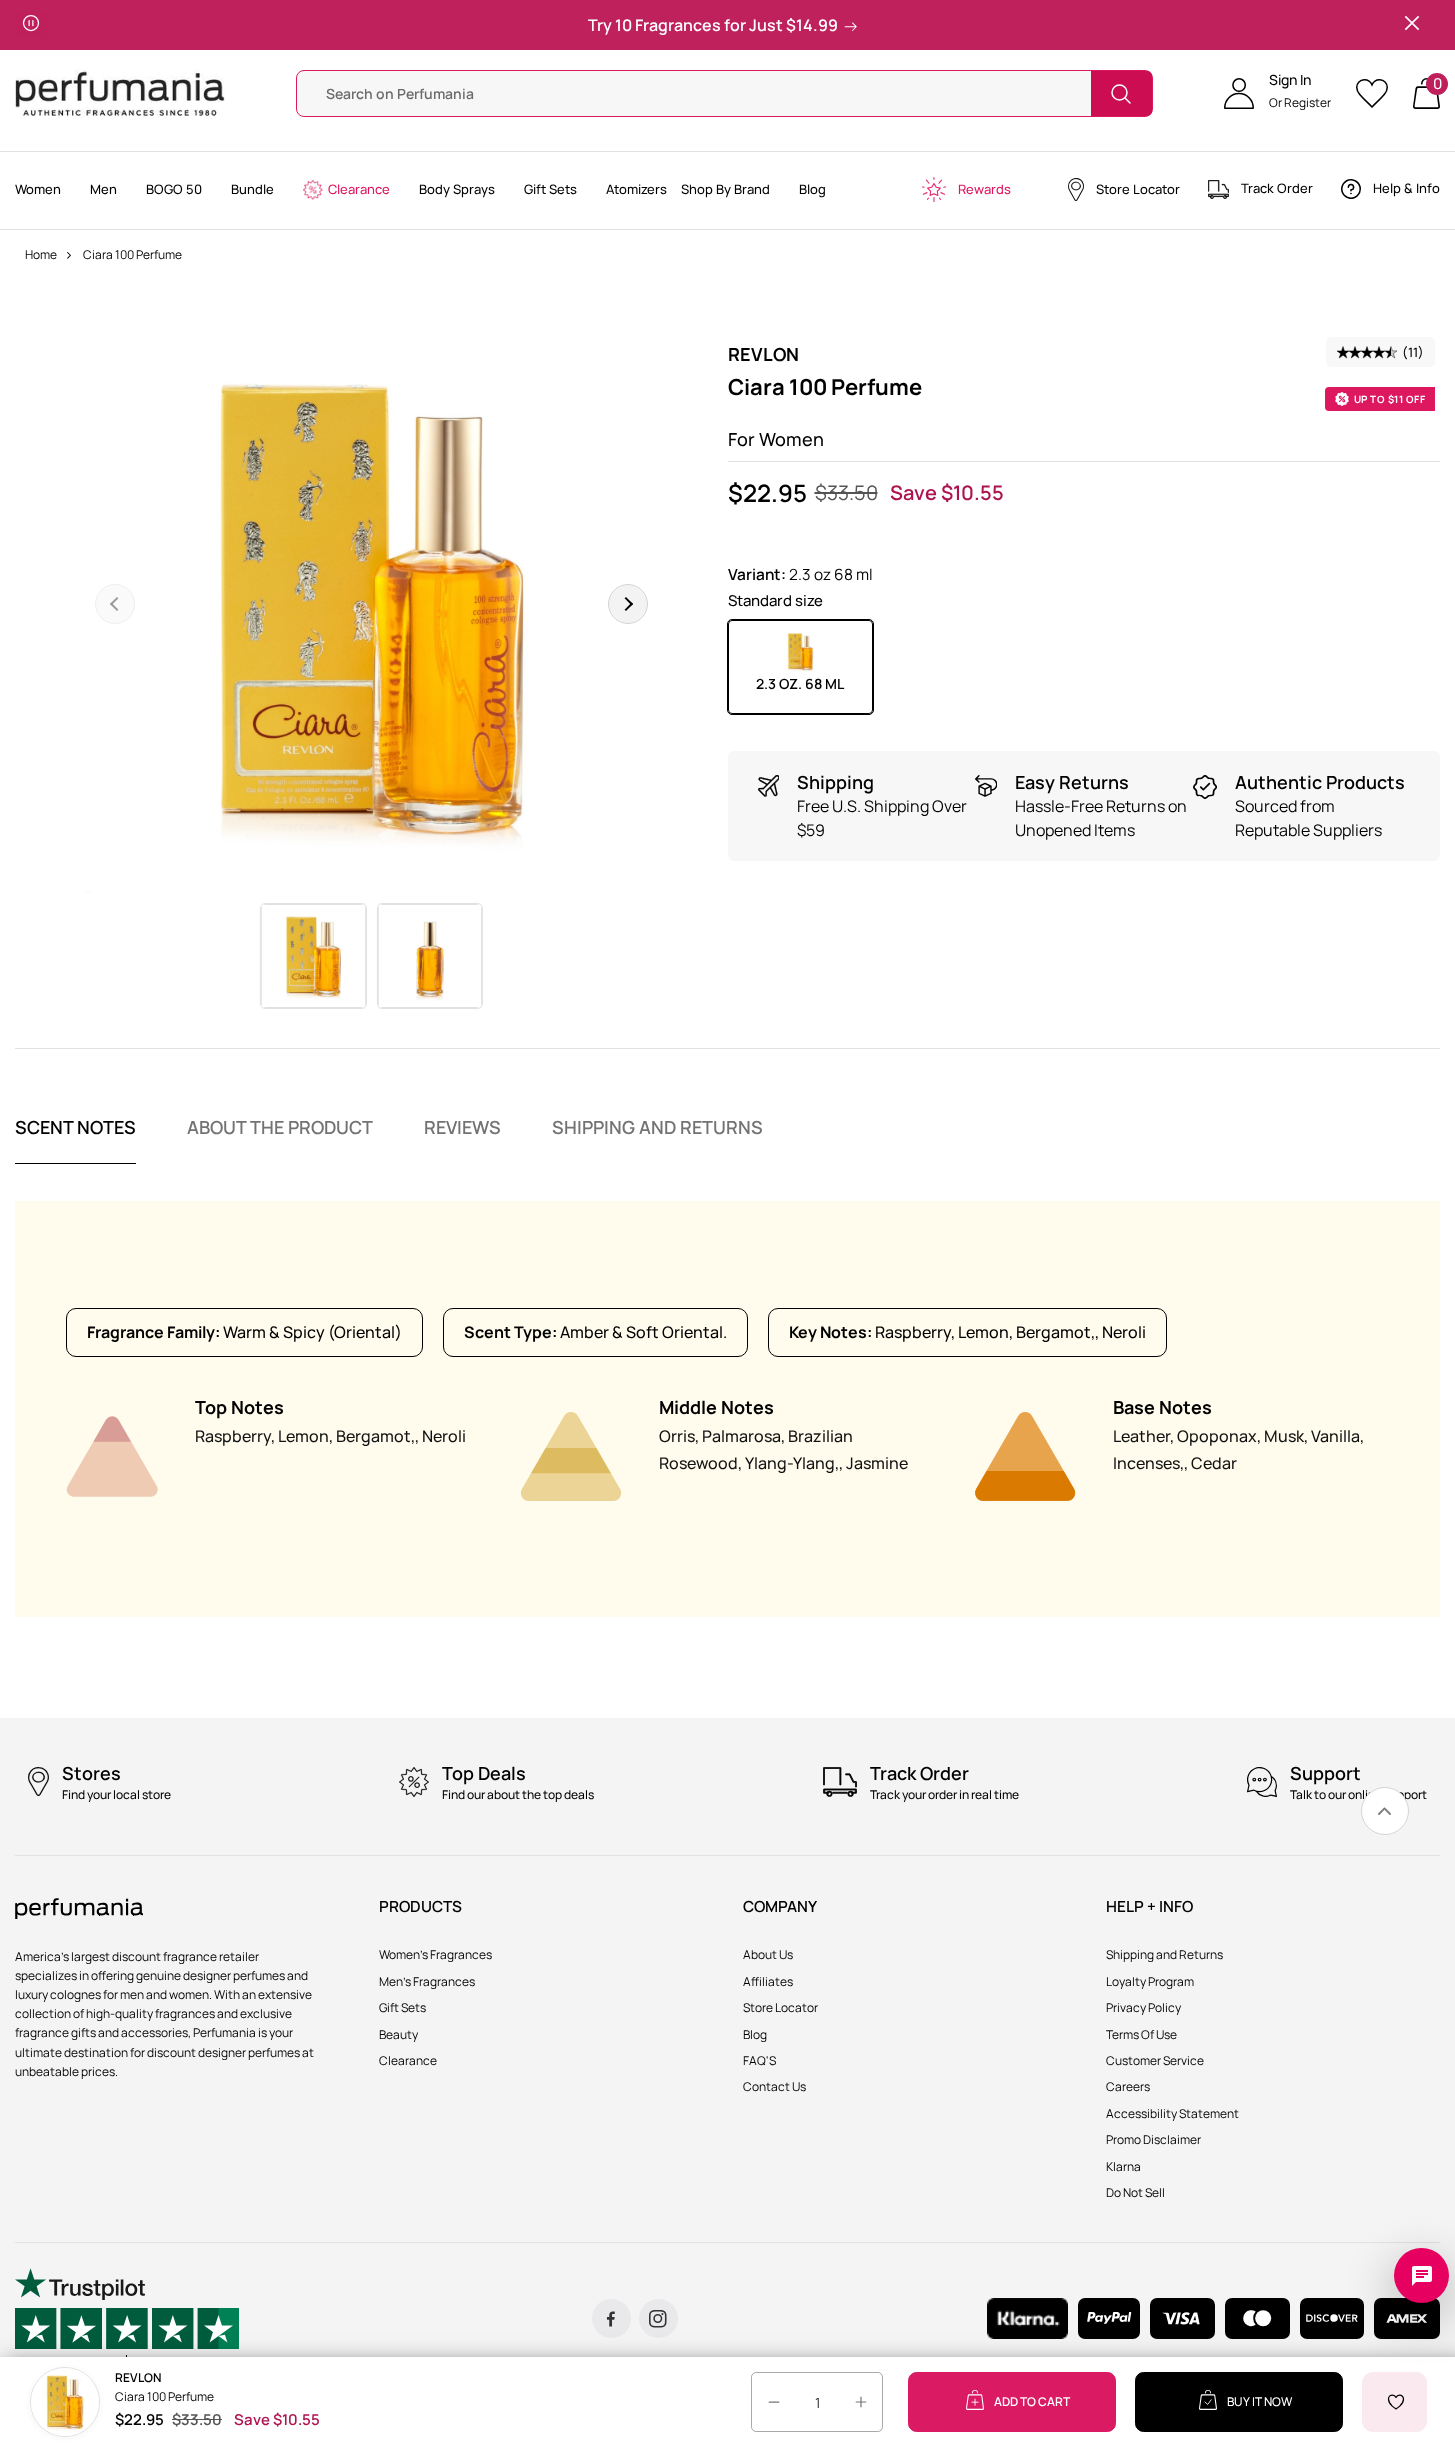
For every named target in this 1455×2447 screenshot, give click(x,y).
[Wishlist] (1378, 93)
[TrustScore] (127, 2318)
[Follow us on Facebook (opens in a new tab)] (611, 2318)
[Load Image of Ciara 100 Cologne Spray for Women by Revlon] (313, 956)
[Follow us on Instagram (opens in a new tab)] (658, 2318)
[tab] (75, 1140)
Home (41, 254)
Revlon (763, 354)
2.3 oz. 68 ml (800, 683)
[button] (1277, 94)
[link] (1385, 1811)
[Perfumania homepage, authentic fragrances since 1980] (120, 92)
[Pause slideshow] (31, 25)
